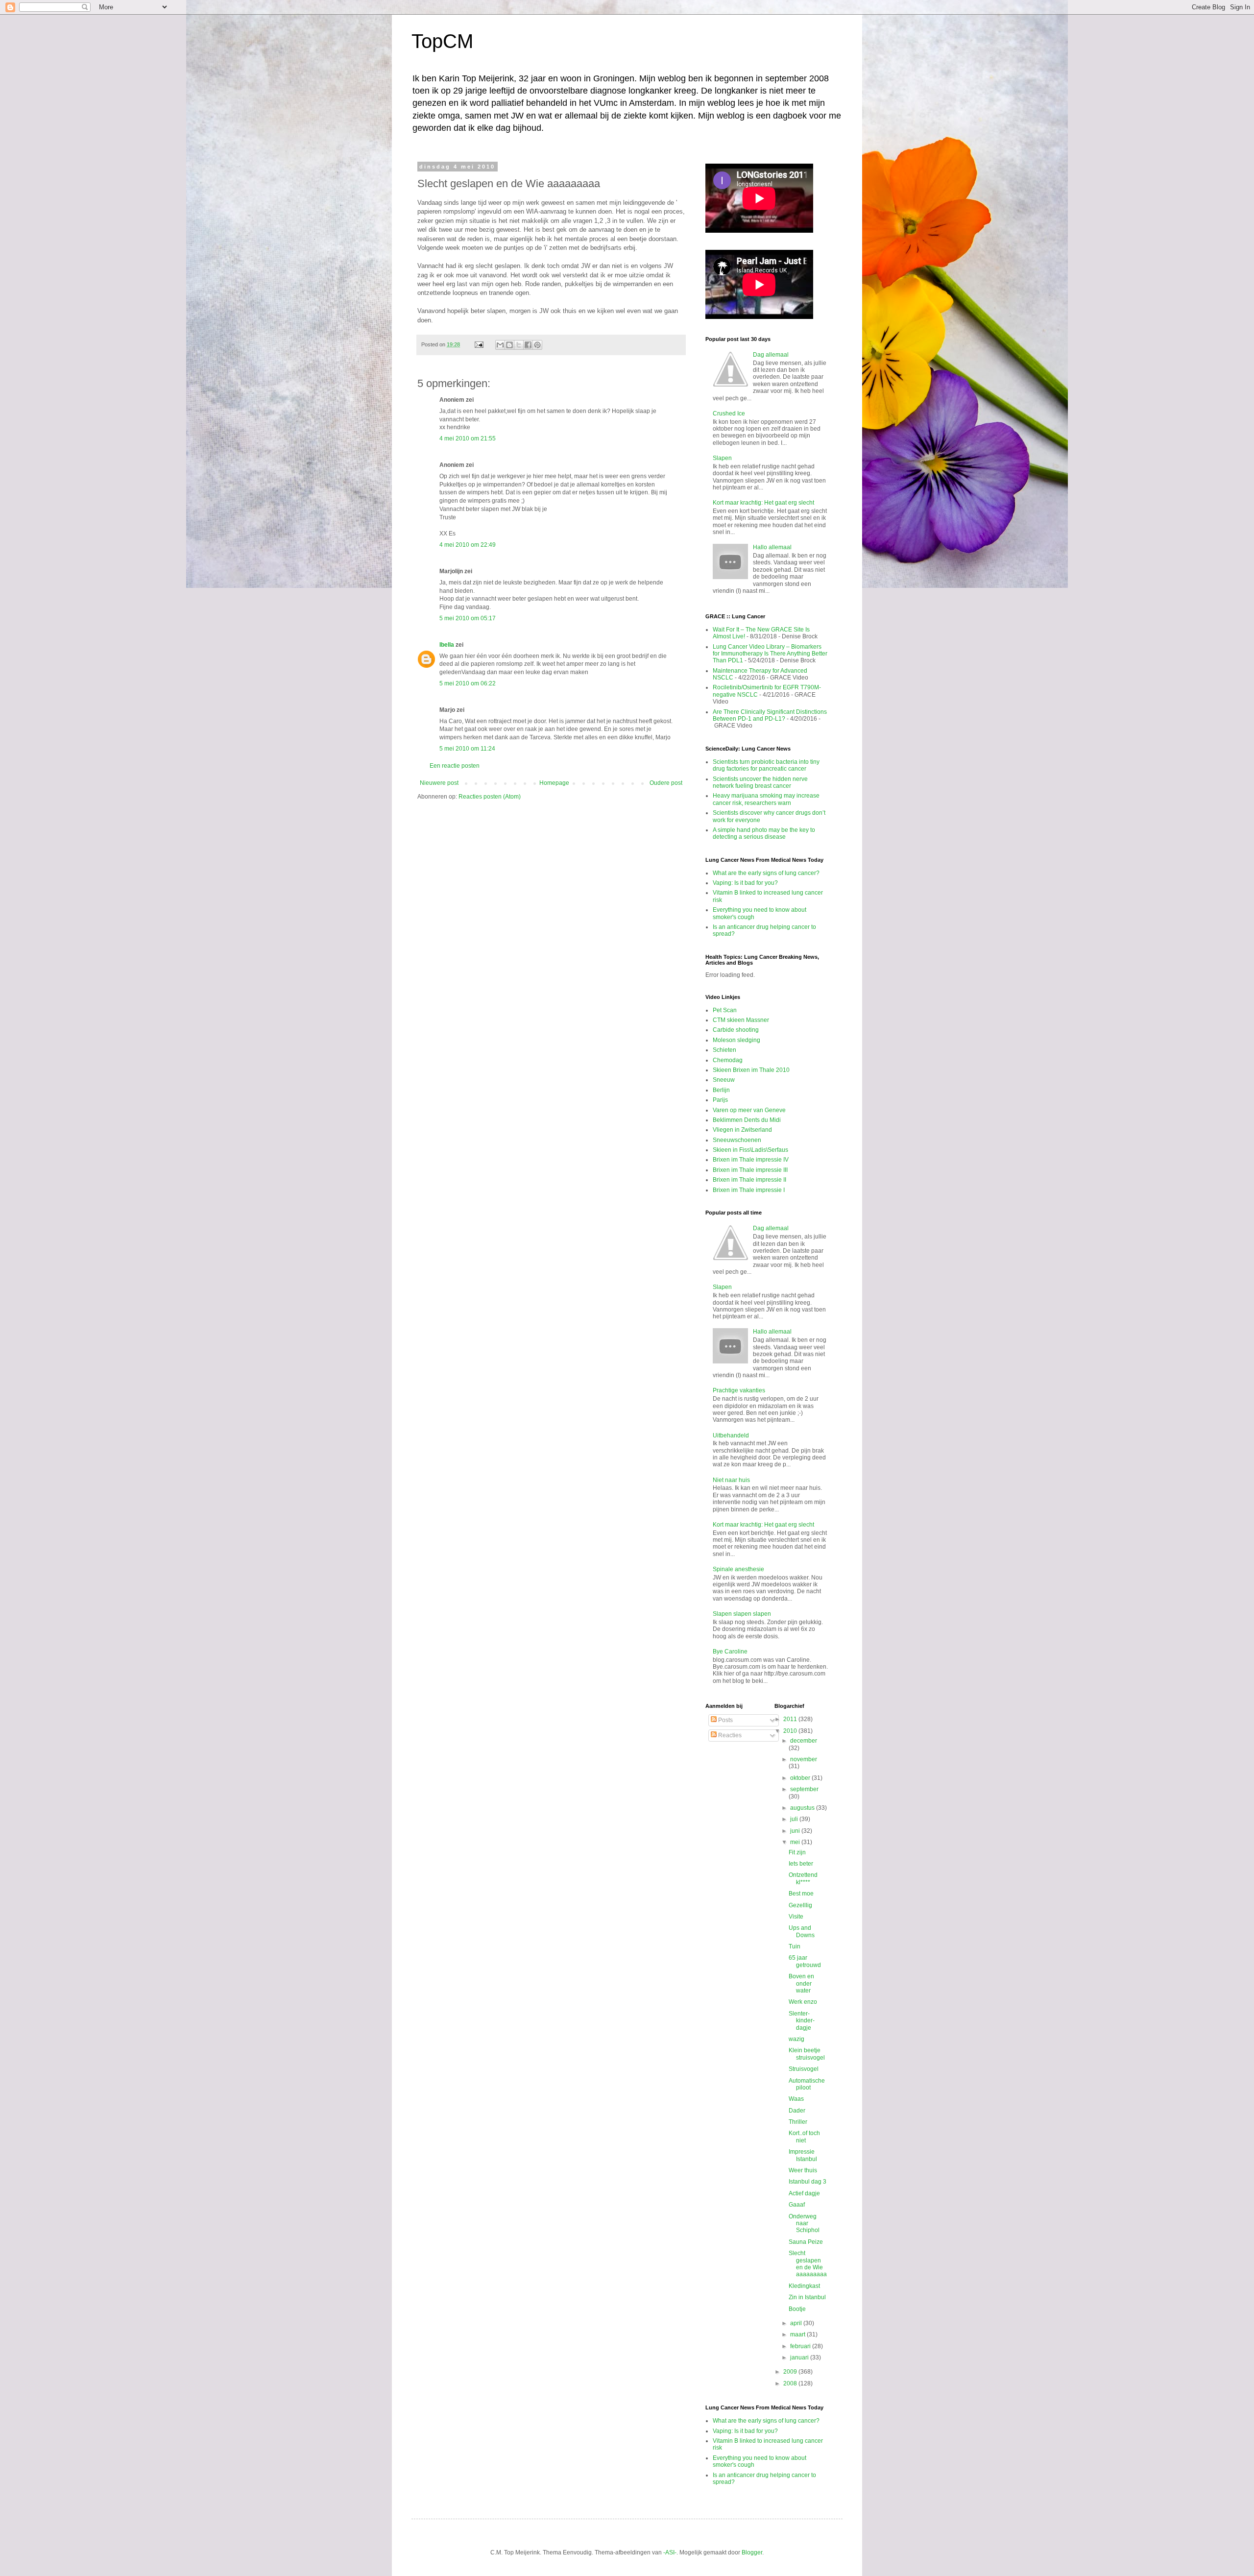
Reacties (729, 1735)
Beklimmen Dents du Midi (747, 1120)
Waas (796, 2099)
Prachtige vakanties (739, 1390)
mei (796, 1842)
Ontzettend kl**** (803, 1878)
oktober (801, 1778)
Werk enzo (803, 2002)
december (804, 1741)
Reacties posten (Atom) (490, 797)
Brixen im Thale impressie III (750, 1170)
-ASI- (670, 2552)
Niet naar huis (731, 1480)
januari (800, 2357)
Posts (725, 1720)
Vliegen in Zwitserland (742, 1130)
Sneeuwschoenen (737, 1140)
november (804, 1759)
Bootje (797, 2309)
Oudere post (666, 783)
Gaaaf (797, 2205)
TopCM (442, 41)
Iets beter (801, 1864)
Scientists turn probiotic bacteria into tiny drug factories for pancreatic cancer (766, 765)
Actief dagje (804, 2193)
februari (801, 2346)
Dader (797, 2111)
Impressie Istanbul (803, 2155)
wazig (796, 2039)
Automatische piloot (807, 2084)
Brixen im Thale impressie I (749, 1190)
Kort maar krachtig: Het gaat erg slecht (763, 503)
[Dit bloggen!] (509, 345)
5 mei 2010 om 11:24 (467, 749)
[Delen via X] (519, 345)
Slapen (722, 458)
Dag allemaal (771, 355)
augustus (803, 1808)
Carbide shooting (736, 1030)
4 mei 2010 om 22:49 (468, 545)
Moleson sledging (736, 1040)
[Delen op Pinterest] (537, 345)
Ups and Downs (802, 1931)
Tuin (795, 1946)
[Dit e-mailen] (500, 345)
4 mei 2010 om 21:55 (468, 438)
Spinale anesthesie (738, 1569)
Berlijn (721, 1090)
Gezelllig (800, 1905)
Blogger (752, 2552)
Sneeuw (724, 1080)
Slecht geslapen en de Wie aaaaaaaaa (808, 2264)
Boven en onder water (801, 1983)
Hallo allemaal (772, 547)
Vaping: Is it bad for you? (745, 883)
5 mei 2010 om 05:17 (468, 618)
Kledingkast (804, 2286)
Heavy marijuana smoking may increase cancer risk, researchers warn (766, 799)
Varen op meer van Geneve (749, 1110)
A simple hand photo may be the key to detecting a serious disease (764, 833)
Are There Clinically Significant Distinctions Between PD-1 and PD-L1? (770, 715)
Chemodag (728, 1060)
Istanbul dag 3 (808, 2182)
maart (798, 2334)
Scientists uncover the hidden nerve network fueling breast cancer (760, 782)
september (804, 1789)
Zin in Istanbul (807, 2297)
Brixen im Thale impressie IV (751, 1160)
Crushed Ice (729, 413)
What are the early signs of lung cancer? (766, 873)
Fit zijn (797, 1852)
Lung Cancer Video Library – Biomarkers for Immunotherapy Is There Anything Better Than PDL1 (770, 654)
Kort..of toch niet (804, 2137)
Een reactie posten (455, 766)
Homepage (554, 783)
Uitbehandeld (731, 1435)
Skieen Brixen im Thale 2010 (751, 1070)
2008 (791, 2383)
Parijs (720, 1100)
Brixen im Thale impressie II (749, 1180)
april (797, 2323)
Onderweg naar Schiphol (804, 2224)
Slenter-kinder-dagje (802, 2021)
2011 (791, 1719)
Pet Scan (725, 1010)
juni (796, 1831)
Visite (796, 1917)
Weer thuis (803, 2170)
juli (795, 1819)
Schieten (724, 1050)
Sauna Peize (806, 2242)
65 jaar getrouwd (805, 1961)
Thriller (798, 2122)
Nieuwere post (439, 783)
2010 (791, 1731)
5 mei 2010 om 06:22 (468, 683)
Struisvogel (804, 2069)
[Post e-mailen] (479, 344)
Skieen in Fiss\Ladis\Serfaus (750, 1150)
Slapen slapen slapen (742, 1614)
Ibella (447, 645)
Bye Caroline (730, 1652)
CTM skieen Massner (741, 1020)
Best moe (801, 1894)
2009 (791, 2372)
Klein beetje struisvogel (807, 2054)
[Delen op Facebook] (528, 345)
